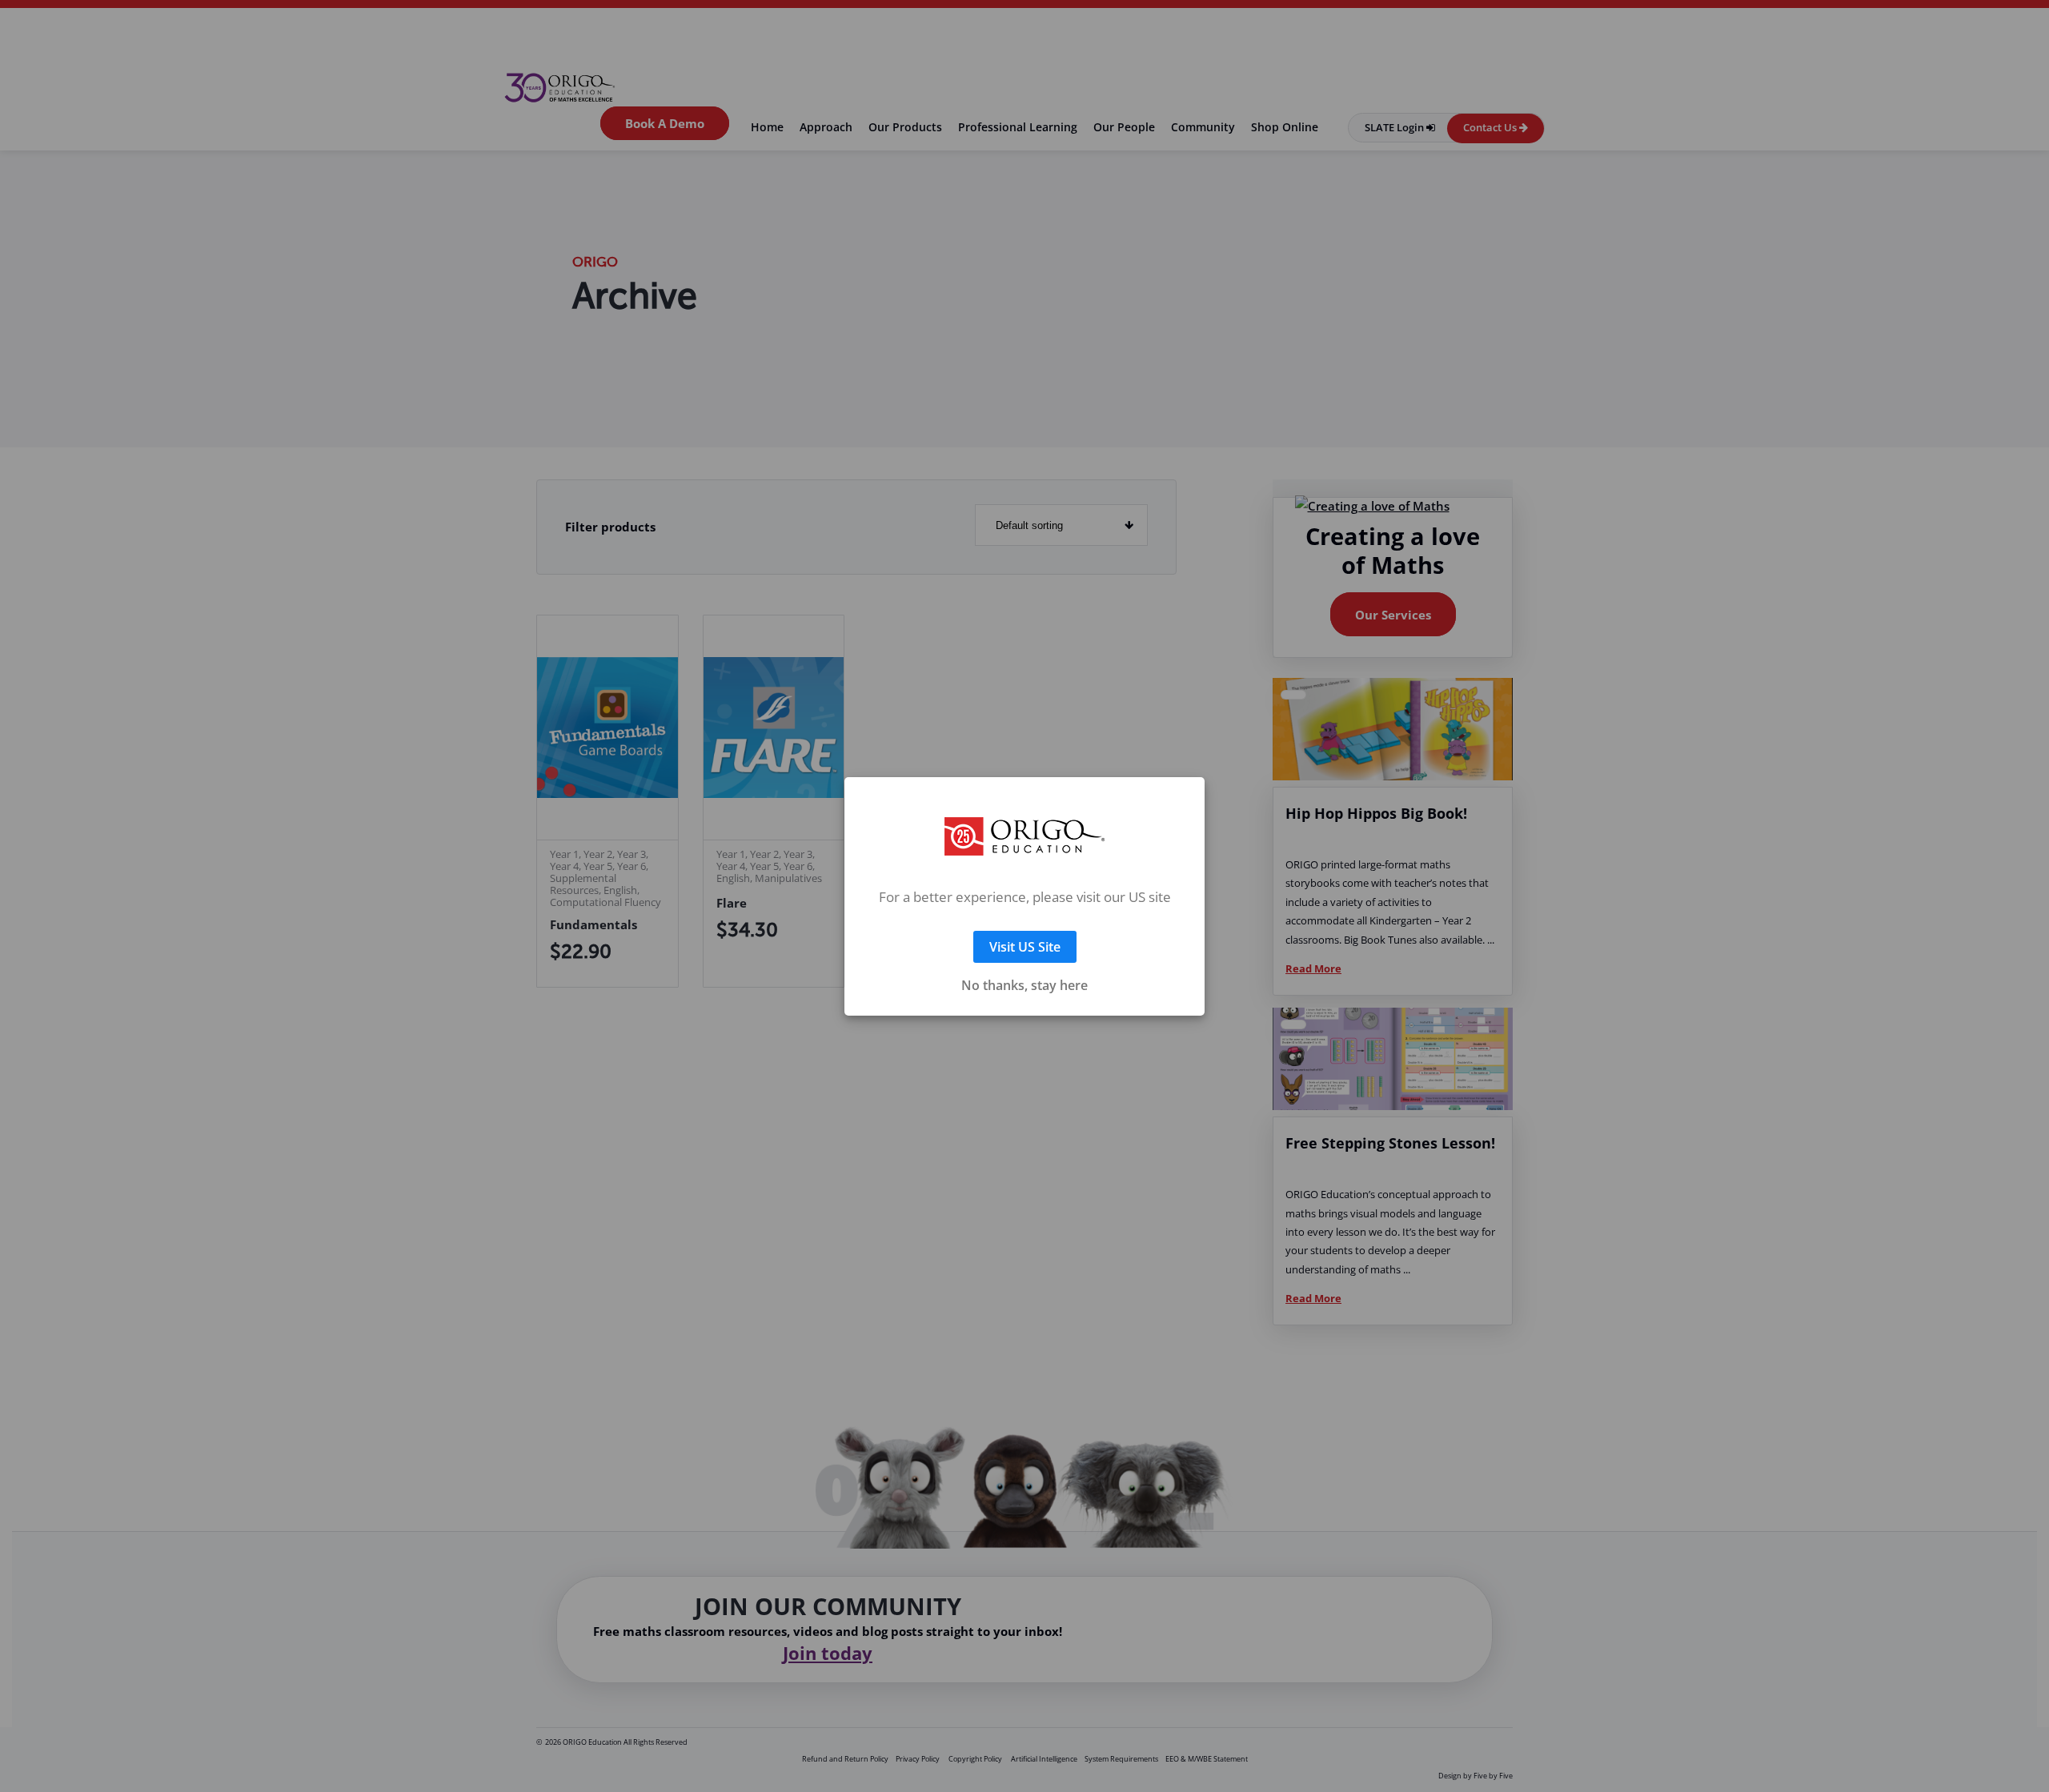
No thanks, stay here (1024, 966)
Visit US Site (1025, 928)
